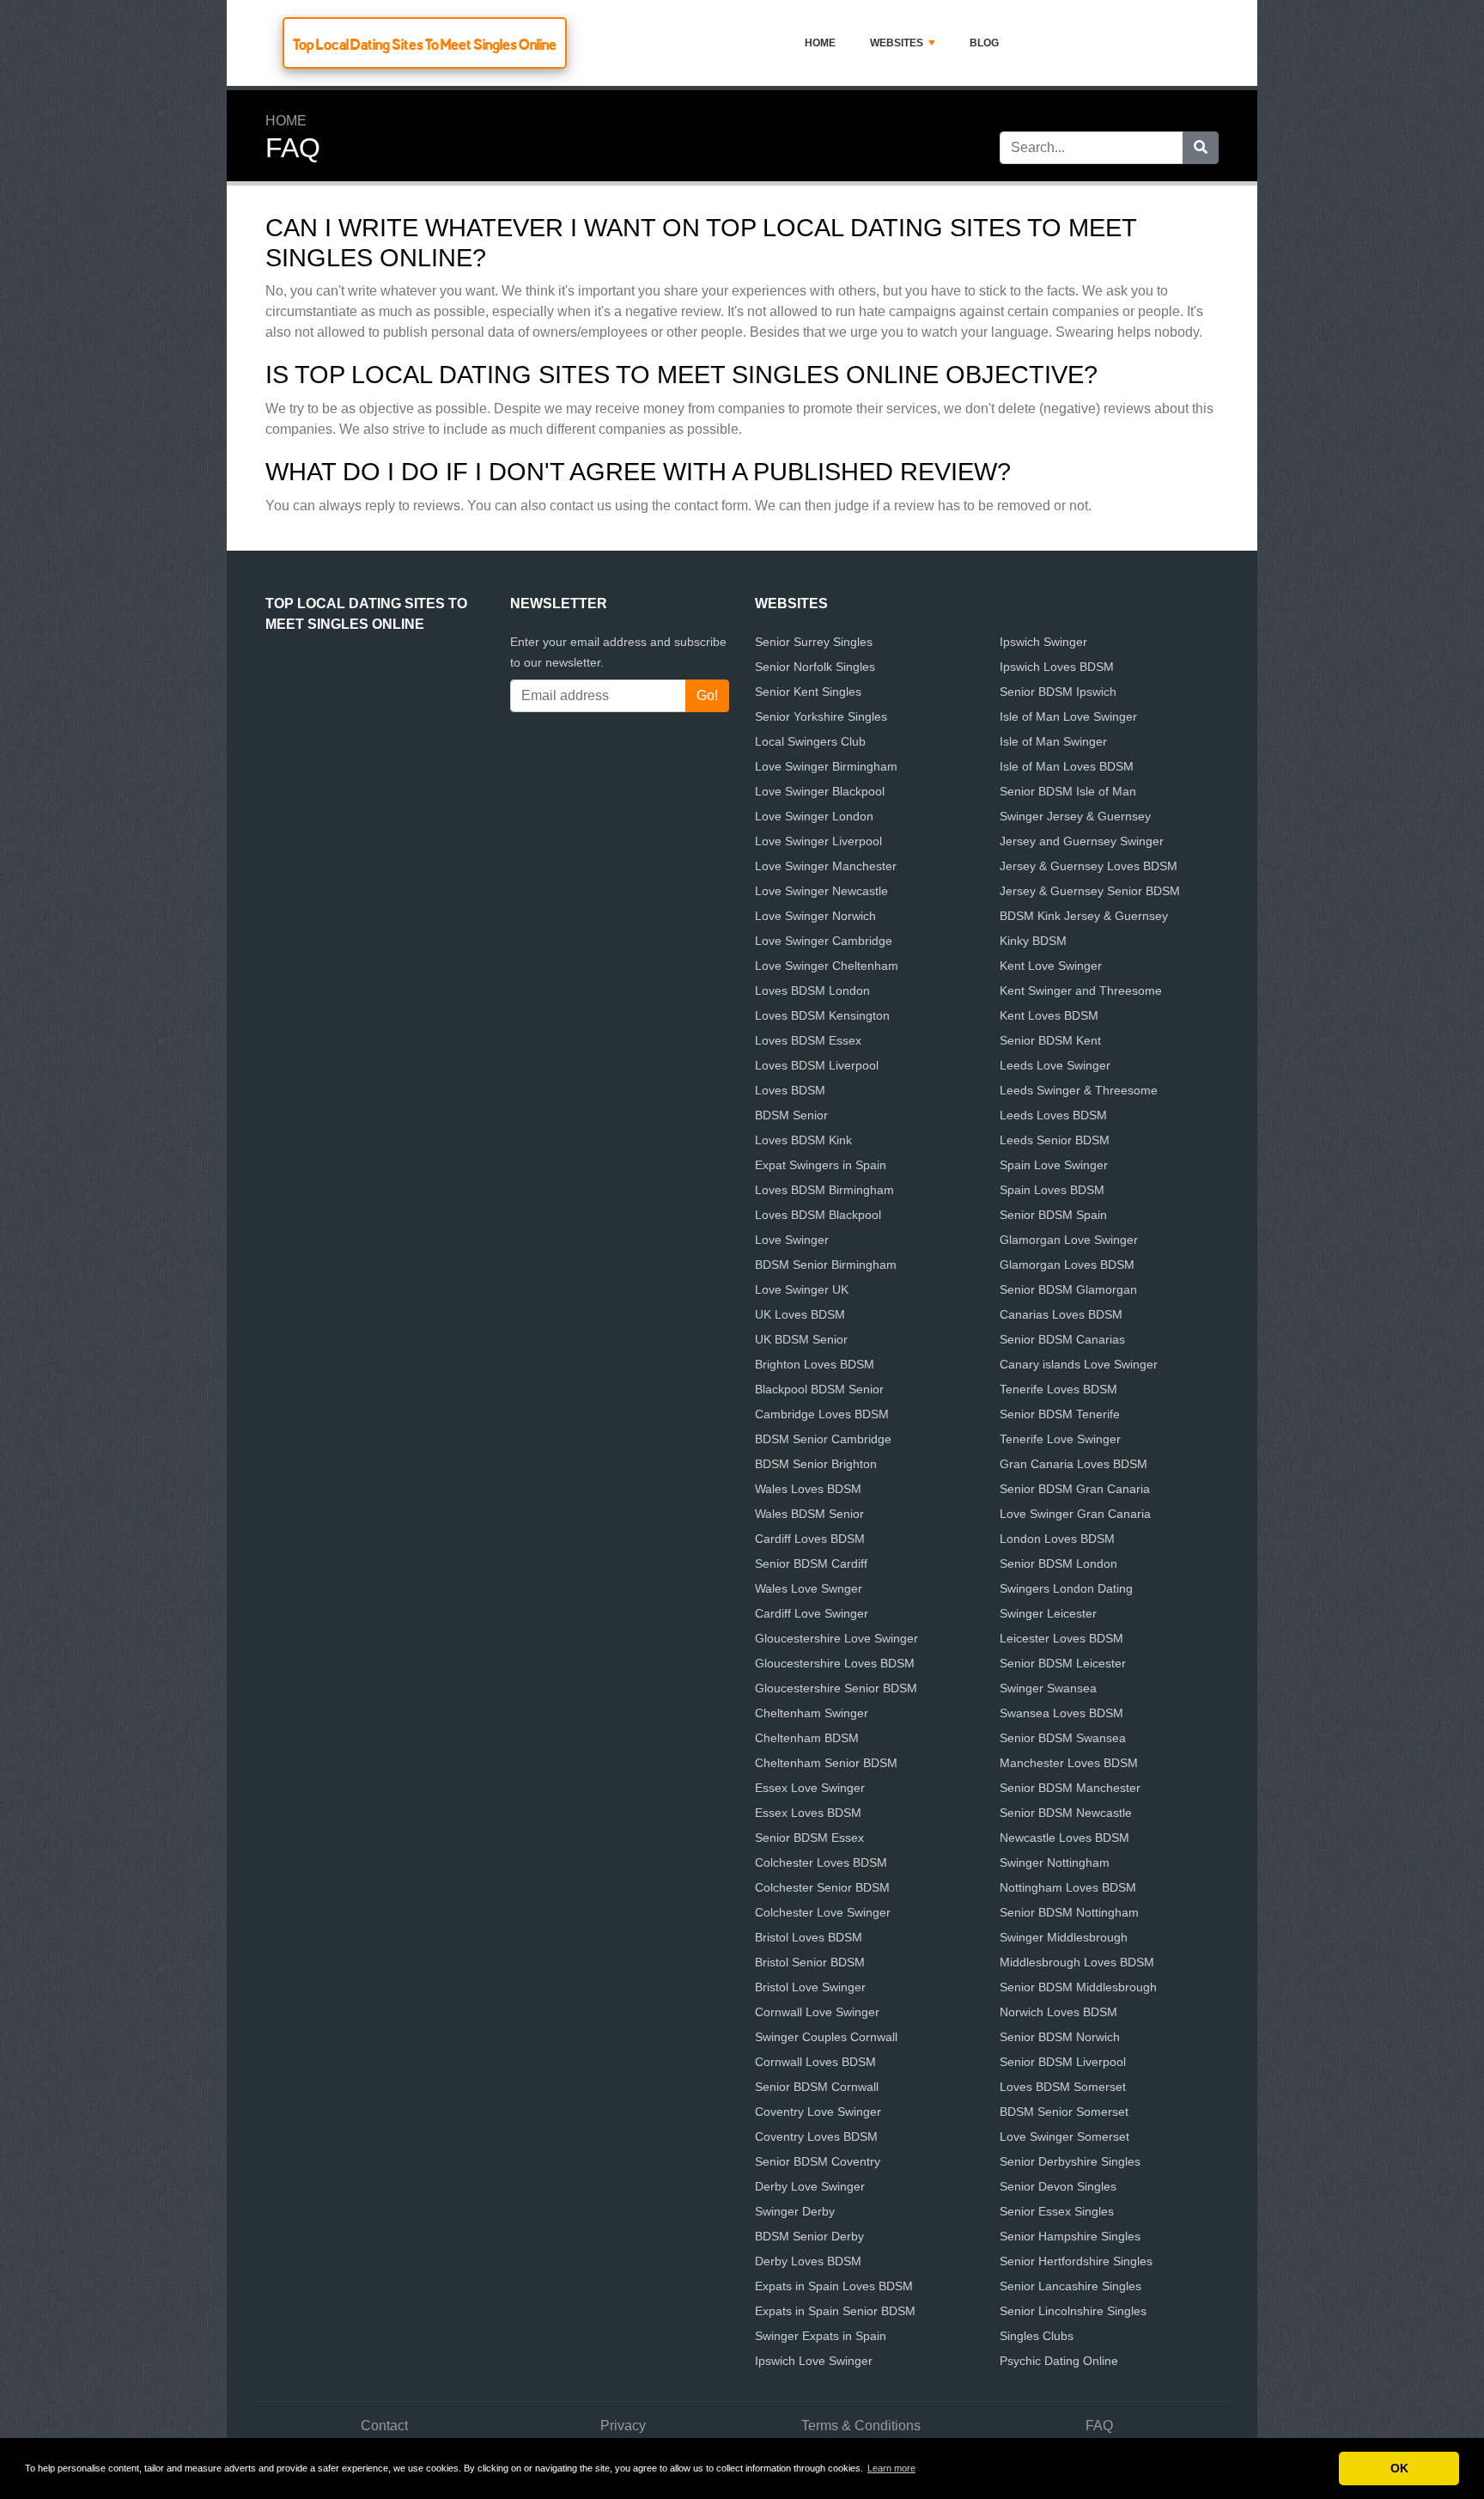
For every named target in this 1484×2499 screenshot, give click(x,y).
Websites (897, 43)
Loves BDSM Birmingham (824, 1190)
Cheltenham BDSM (807, 1738)
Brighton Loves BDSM (815, 1364)
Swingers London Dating (1066, 1588)
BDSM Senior (791, 1115)
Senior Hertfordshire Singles (1076, 2261)
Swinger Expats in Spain (821, 2336)
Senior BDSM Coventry (818, 2161)
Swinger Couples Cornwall (826, 2037)
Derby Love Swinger (810, 2186)
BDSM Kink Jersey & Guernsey (1084, 916)
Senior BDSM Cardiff (811, 1563)
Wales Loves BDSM (808, 1489)
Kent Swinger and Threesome (1081, 990)
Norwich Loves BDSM (1058, 2012)
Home (820, 43)
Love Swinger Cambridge (824, 941)
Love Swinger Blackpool (820, 791)
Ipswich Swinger (1043, 642)
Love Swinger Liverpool (818, 841)
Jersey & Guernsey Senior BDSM (1090, 891)
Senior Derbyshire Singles (1070, 2161)
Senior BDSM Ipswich (1058, 692)
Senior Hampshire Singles (1070, 2236)
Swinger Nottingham (1055, 1862)
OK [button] (1399, 2468)
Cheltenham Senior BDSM (826, 1763)
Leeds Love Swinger (1055, 1065)
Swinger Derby (795, 2211)
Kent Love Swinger (1051, 966)
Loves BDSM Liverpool (817, 1065)
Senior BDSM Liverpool (1063, 2062)
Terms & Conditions (861, 2426)
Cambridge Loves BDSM (822, 1414)
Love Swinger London (814, 816)
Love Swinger (792, 1240)
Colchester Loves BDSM (821, 1862)
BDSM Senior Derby (809, 2236)
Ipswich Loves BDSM (1057, 667)
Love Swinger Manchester (826, 866)
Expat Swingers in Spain (821, 1165)
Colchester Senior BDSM (822, 1887)
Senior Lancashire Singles (1070, 2286)
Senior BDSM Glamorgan (1068, 1289)
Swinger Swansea (1048, 1688)
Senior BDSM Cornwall (817, 2087)
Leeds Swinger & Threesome (1079, 1090)
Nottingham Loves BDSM (1068, 1887)
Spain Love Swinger (1054, 1165)
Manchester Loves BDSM (1069, 1763)
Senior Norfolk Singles (815, 667)
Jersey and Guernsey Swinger (1082, 841)
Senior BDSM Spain (1053, 1215)
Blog (984, 43)
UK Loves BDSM (800, 1314)
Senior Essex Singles (1057, 2211)
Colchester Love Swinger (823, 1912)
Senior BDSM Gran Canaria (1075, 1489)
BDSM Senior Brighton (816, 1464)
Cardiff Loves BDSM (810, 1539)
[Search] (1201, 148)
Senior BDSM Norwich (1060, 2037)
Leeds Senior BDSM (1055, 1140)
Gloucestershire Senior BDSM (836, 1688)
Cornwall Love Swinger (817, 2012)
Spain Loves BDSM (1052, 1190)
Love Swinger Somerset (1064, 2136)
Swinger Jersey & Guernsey (1075, 816)
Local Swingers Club (810, 741)
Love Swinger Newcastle (821, 891)
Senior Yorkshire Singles (821, 716)
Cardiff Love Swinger (812, 1613)
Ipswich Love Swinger (814, 2361)
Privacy (623, 2426)
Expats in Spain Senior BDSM (835, 2311)
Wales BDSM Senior (809, 1514)
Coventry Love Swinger (818, 2112)
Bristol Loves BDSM (809, 1937)
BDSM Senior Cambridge (823, 1439)
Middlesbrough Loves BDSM (1077, 1962)
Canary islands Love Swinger (1079, 1364)
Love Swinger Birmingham (826, 766)
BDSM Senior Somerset (1064, 2112)
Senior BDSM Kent (1050, 1040)
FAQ (1099, 2426)
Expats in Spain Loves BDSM (834, 2286)
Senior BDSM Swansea (1063, 1738)
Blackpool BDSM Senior (819, 1389)
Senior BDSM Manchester (1070, 1788)
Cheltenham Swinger (812, 1713)
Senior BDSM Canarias (1062, 1339)
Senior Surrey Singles (814, 642)
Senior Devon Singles (1058, 2186)
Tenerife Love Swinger (1060, 1439)
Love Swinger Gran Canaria (1075, 1514)
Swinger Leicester (1048, 1613)
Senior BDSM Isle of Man (1068, 791)
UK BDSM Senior (801, 1339)
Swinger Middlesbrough (1064, 1937)
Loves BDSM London (812, 990)
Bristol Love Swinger (810, 1987)
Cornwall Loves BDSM (815, 2062)
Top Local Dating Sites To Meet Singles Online (425, 44)
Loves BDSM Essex (808, 1040)
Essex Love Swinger (810, 1788)
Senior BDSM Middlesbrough (1078, 1987)
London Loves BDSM (1057, 1539)
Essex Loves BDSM (808, 1813)
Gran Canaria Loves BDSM (1073, 1464)
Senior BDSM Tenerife (1060, 1414)
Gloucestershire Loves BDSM (835, 1663)
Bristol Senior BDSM (810, 1962)
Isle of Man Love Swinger (1068, 716)
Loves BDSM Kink (803, 1140)
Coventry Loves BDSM (816, 2136)
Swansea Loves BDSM (1061, 1713)
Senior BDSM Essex (809, 1838)
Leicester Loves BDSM (1061, 1638)
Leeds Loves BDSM (1053, 1115)
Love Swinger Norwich (815, 916)
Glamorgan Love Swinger (1069, 1240)
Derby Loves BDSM (808, 2261)
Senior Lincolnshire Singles (1073, 2311)
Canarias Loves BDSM (1061, 1314)
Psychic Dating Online (1059, 2361)
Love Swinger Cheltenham (827, 966)
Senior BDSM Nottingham (1069, 1912)
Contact (384, 2426)
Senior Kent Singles (808, 692)
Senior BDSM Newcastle (1066, 1813)
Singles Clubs (1037, 2336)
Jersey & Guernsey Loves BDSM (1089, 866)
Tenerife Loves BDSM (1058, 1389)
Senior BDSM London (1058, 1563)
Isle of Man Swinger (1053, 741)
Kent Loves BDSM (1049, 1015)
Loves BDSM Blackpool (818, 1215)
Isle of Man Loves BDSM (1067, 766)
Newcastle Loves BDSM (1064, 1838)
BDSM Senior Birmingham (826, 1265)
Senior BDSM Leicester (1063, 1663)
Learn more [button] (891, 2468)
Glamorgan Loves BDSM (1067, 1265)
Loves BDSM (790, 1090)
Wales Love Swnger (809, 1588)
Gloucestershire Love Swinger (836, 1638)
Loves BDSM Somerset (1063, 2087)
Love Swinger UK (802, 1289)
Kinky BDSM (1033, 941)
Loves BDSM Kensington (822, 1015)
